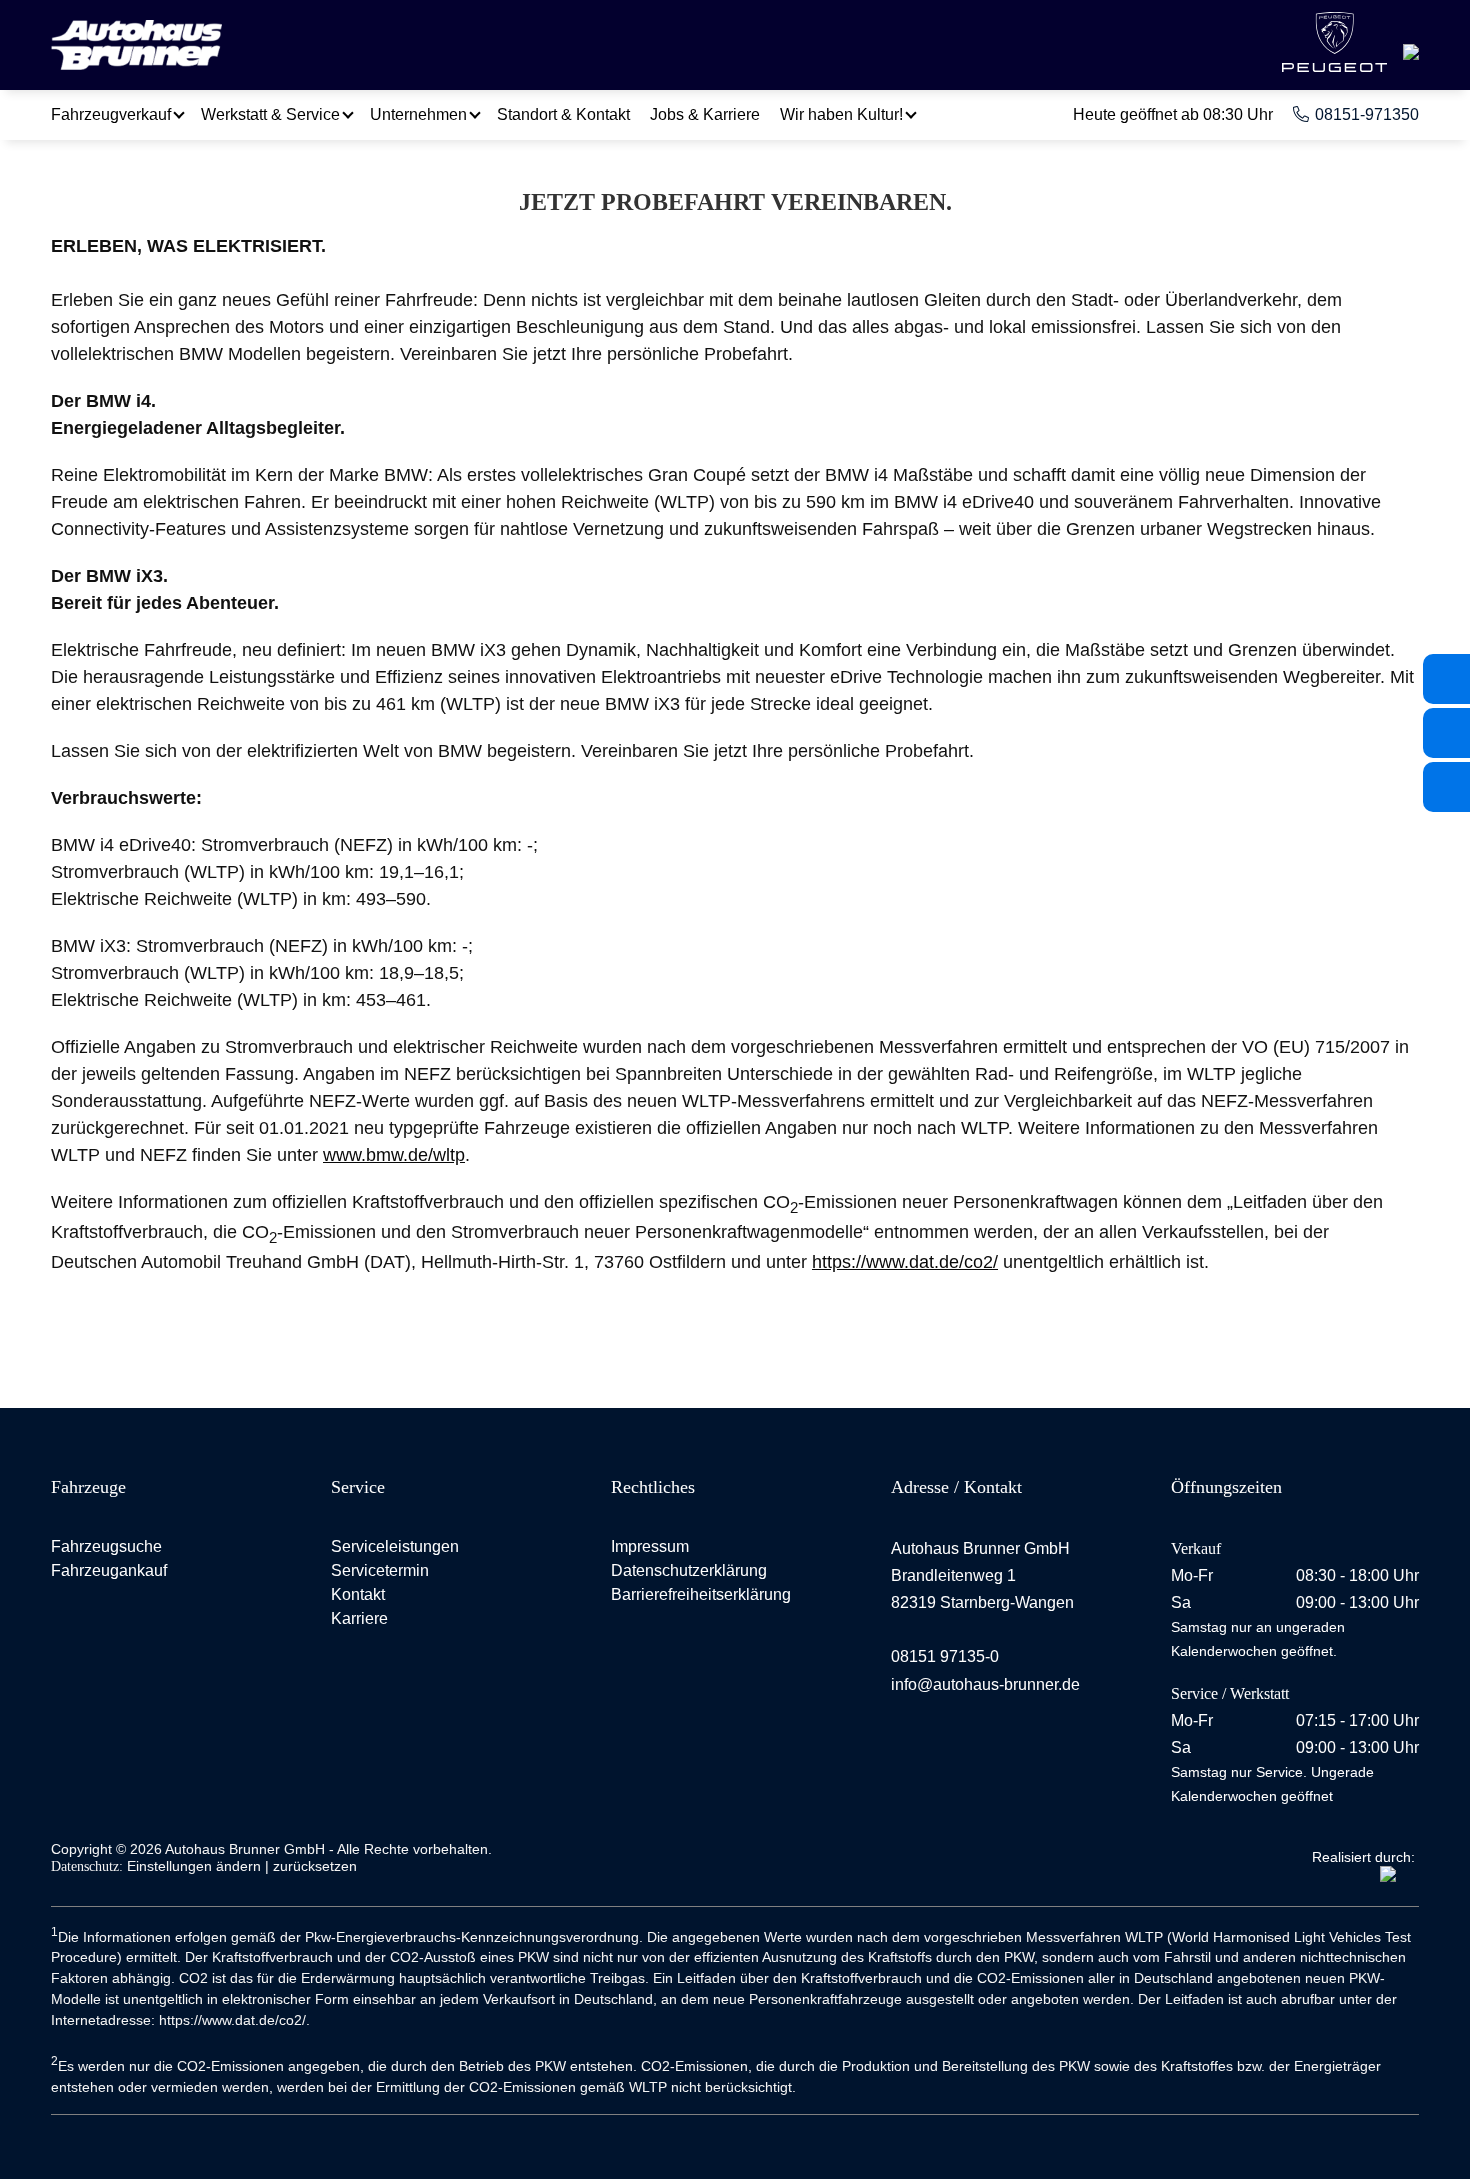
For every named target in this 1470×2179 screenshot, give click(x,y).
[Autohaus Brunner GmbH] (136, 47)
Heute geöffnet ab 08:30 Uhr (1173, 114)
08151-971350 (1367, 114)
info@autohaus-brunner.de (985, 1684)
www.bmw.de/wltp (394, 1155)
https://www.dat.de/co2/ (905, 1262)
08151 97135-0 (945, 1656)
